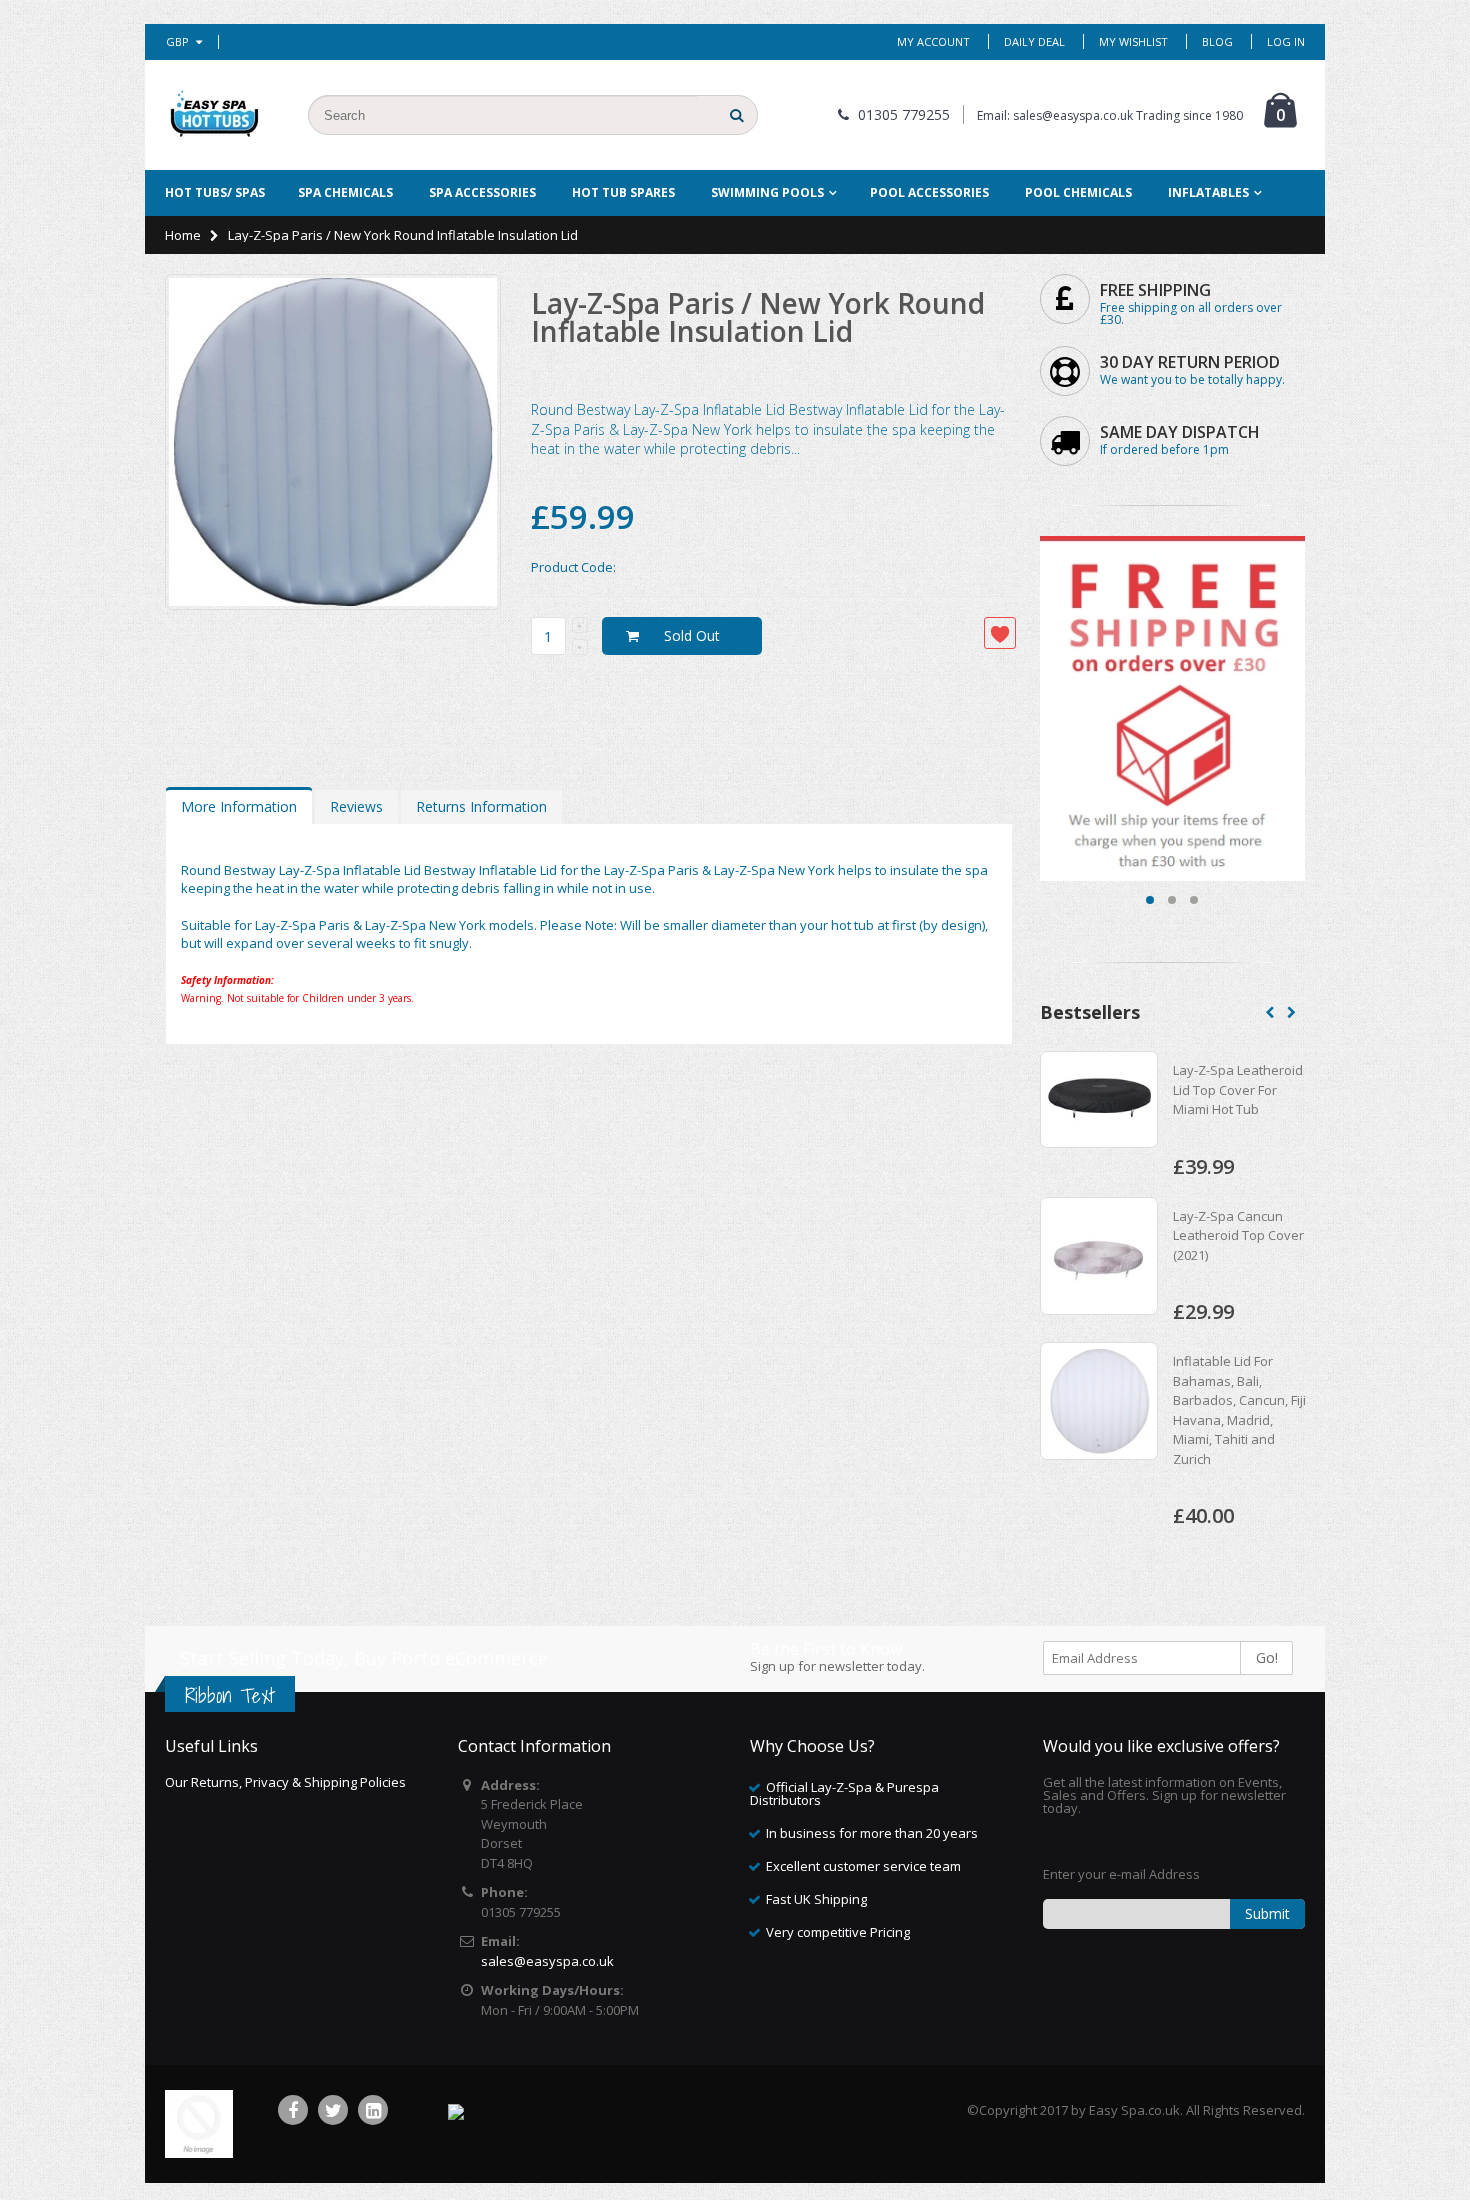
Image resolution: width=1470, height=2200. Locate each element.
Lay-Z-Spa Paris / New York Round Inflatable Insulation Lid (758, 317)
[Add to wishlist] (1000, 633)
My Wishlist (1133, 41)
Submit (1267, 1913)
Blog (1217, 41)
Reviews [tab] (356, 806)
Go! (1267, 1657)
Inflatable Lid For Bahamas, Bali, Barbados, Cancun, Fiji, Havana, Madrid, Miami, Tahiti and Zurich (1241, 1410)
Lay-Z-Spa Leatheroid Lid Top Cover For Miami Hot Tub (1238, 1089)
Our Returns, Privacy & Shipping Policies (285, 1782)
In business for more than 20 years (872, 1833)
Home (183, 235)
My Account (933, 41)
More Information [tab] (239, 806)
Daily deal (1034, 41)
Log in (1286, 41)
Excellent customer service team (863, 1866)
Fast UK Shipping (816, 1899)
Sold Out (692, 635)
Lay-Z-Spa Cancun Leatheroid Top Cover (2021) (1238, 1235)
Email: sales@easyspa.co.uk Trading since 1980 (1110, 115)
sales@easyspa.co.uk (547, 1961)
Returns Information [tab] (481, 806)
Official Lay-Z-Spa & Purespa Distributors (844, 1793)
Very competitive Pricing (838, 1932)
